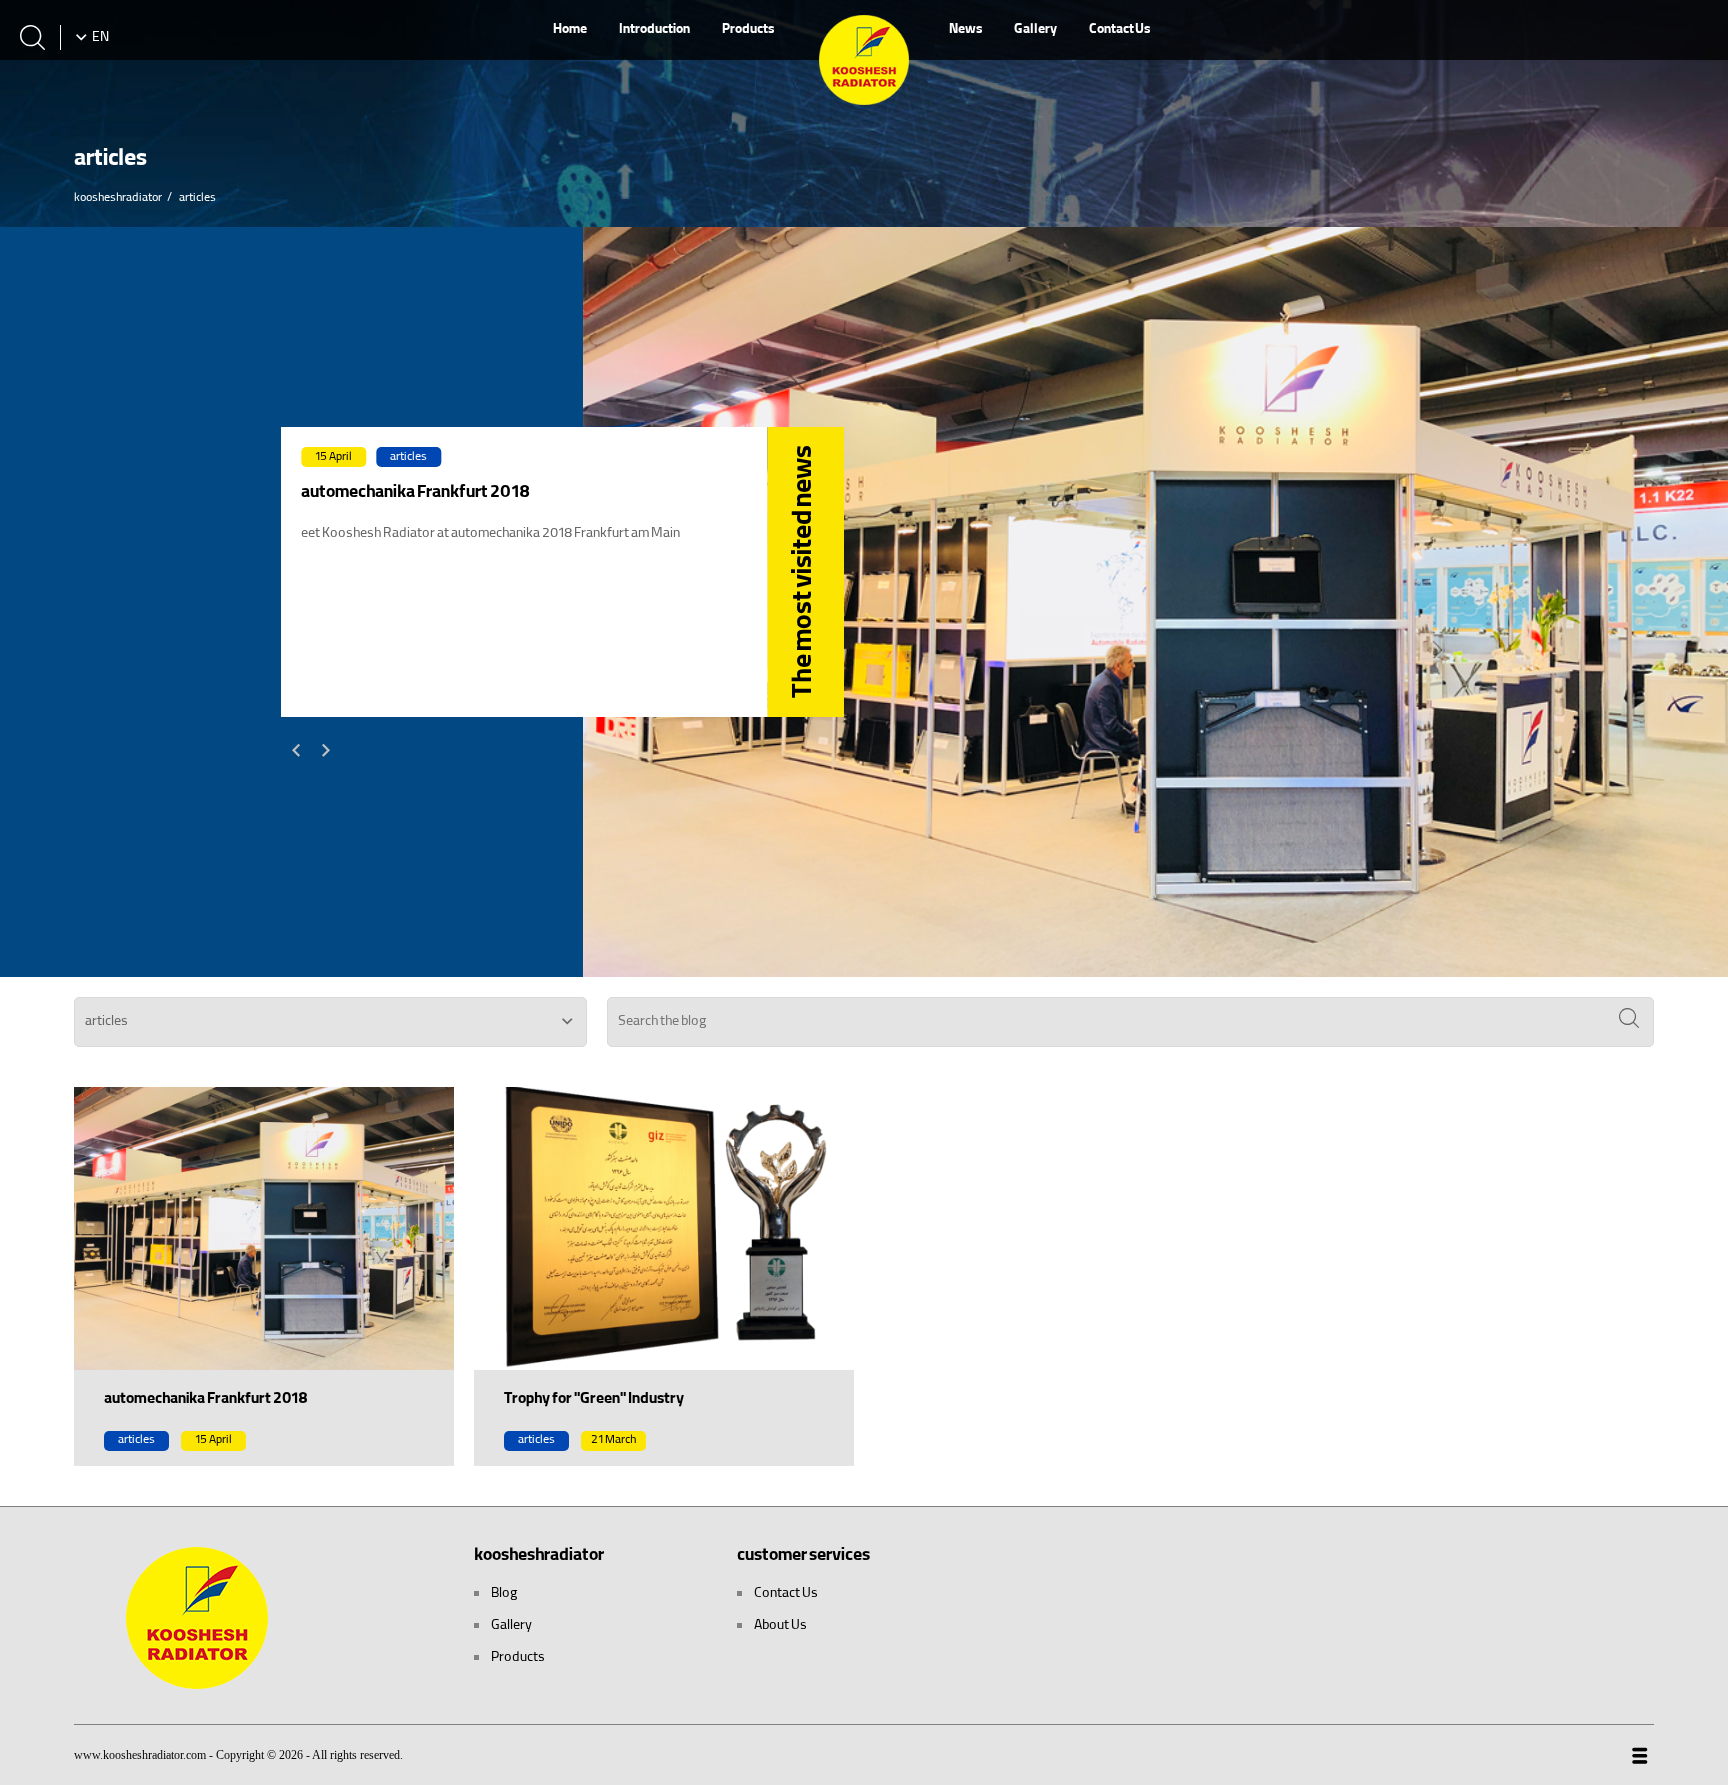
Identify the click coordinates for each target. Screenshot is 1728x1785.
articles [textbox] (106, 1022)
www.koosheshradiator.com (140, 1755)
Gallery (1035, 30)
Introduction (654, 30)
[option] (562, 572)
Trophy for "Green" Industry (594, 1400)
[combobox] (330, 1022)
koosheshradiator (118, 198)
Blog (503, 1594)
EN (100, 38)
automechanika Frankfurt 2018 (206, 1400)
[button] (296, 750)
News (965, 30)
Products (748, 30)
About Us (779, 1626)
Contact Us (1119, 30)
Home (570, 30)
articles (408, 457)
